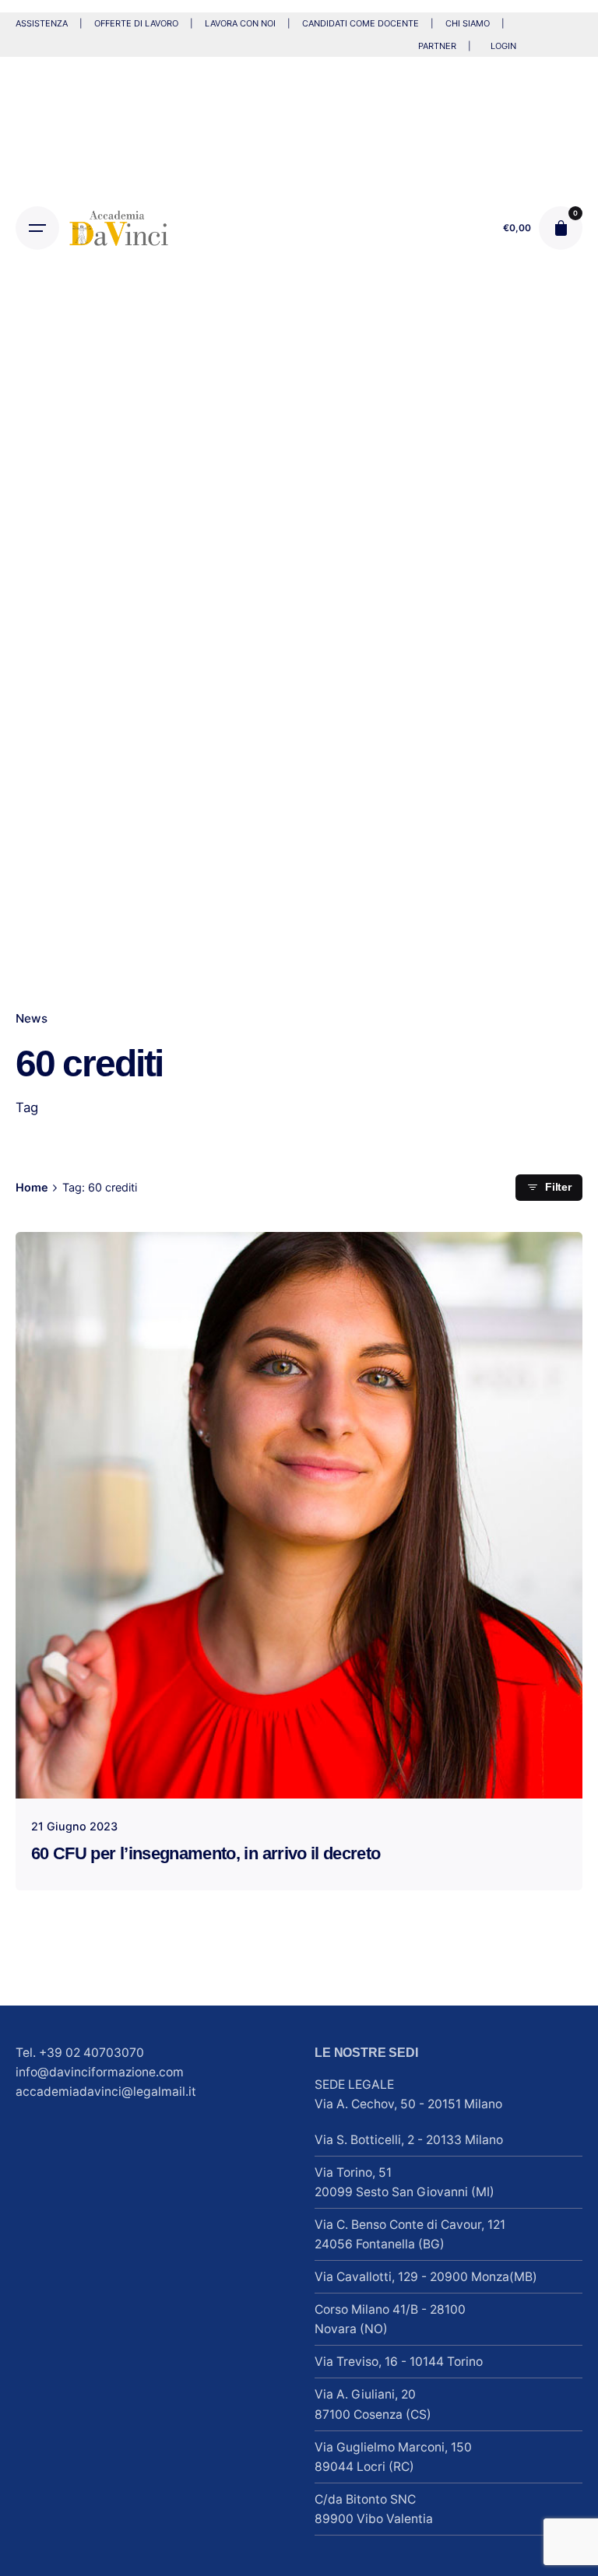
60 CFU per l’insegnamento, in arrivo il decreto (206, 1853)
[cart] (561, 228)
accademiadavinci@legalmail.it (106, 2092)
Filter (558, 1187)
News (32, 1018)
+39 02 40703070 (91, 2053)
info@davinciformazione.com (100, 2072)
